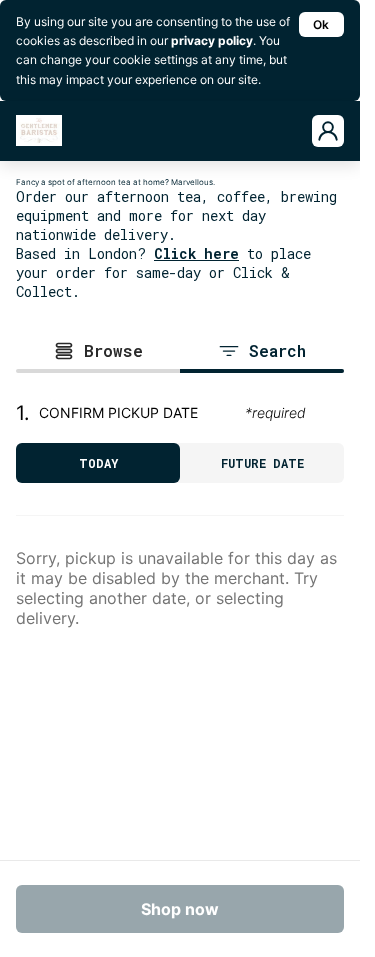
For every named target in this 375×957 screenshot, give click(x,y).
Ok (321, 24)
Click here (196, 253)
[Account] (328, 131)
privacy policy (212, 40)
